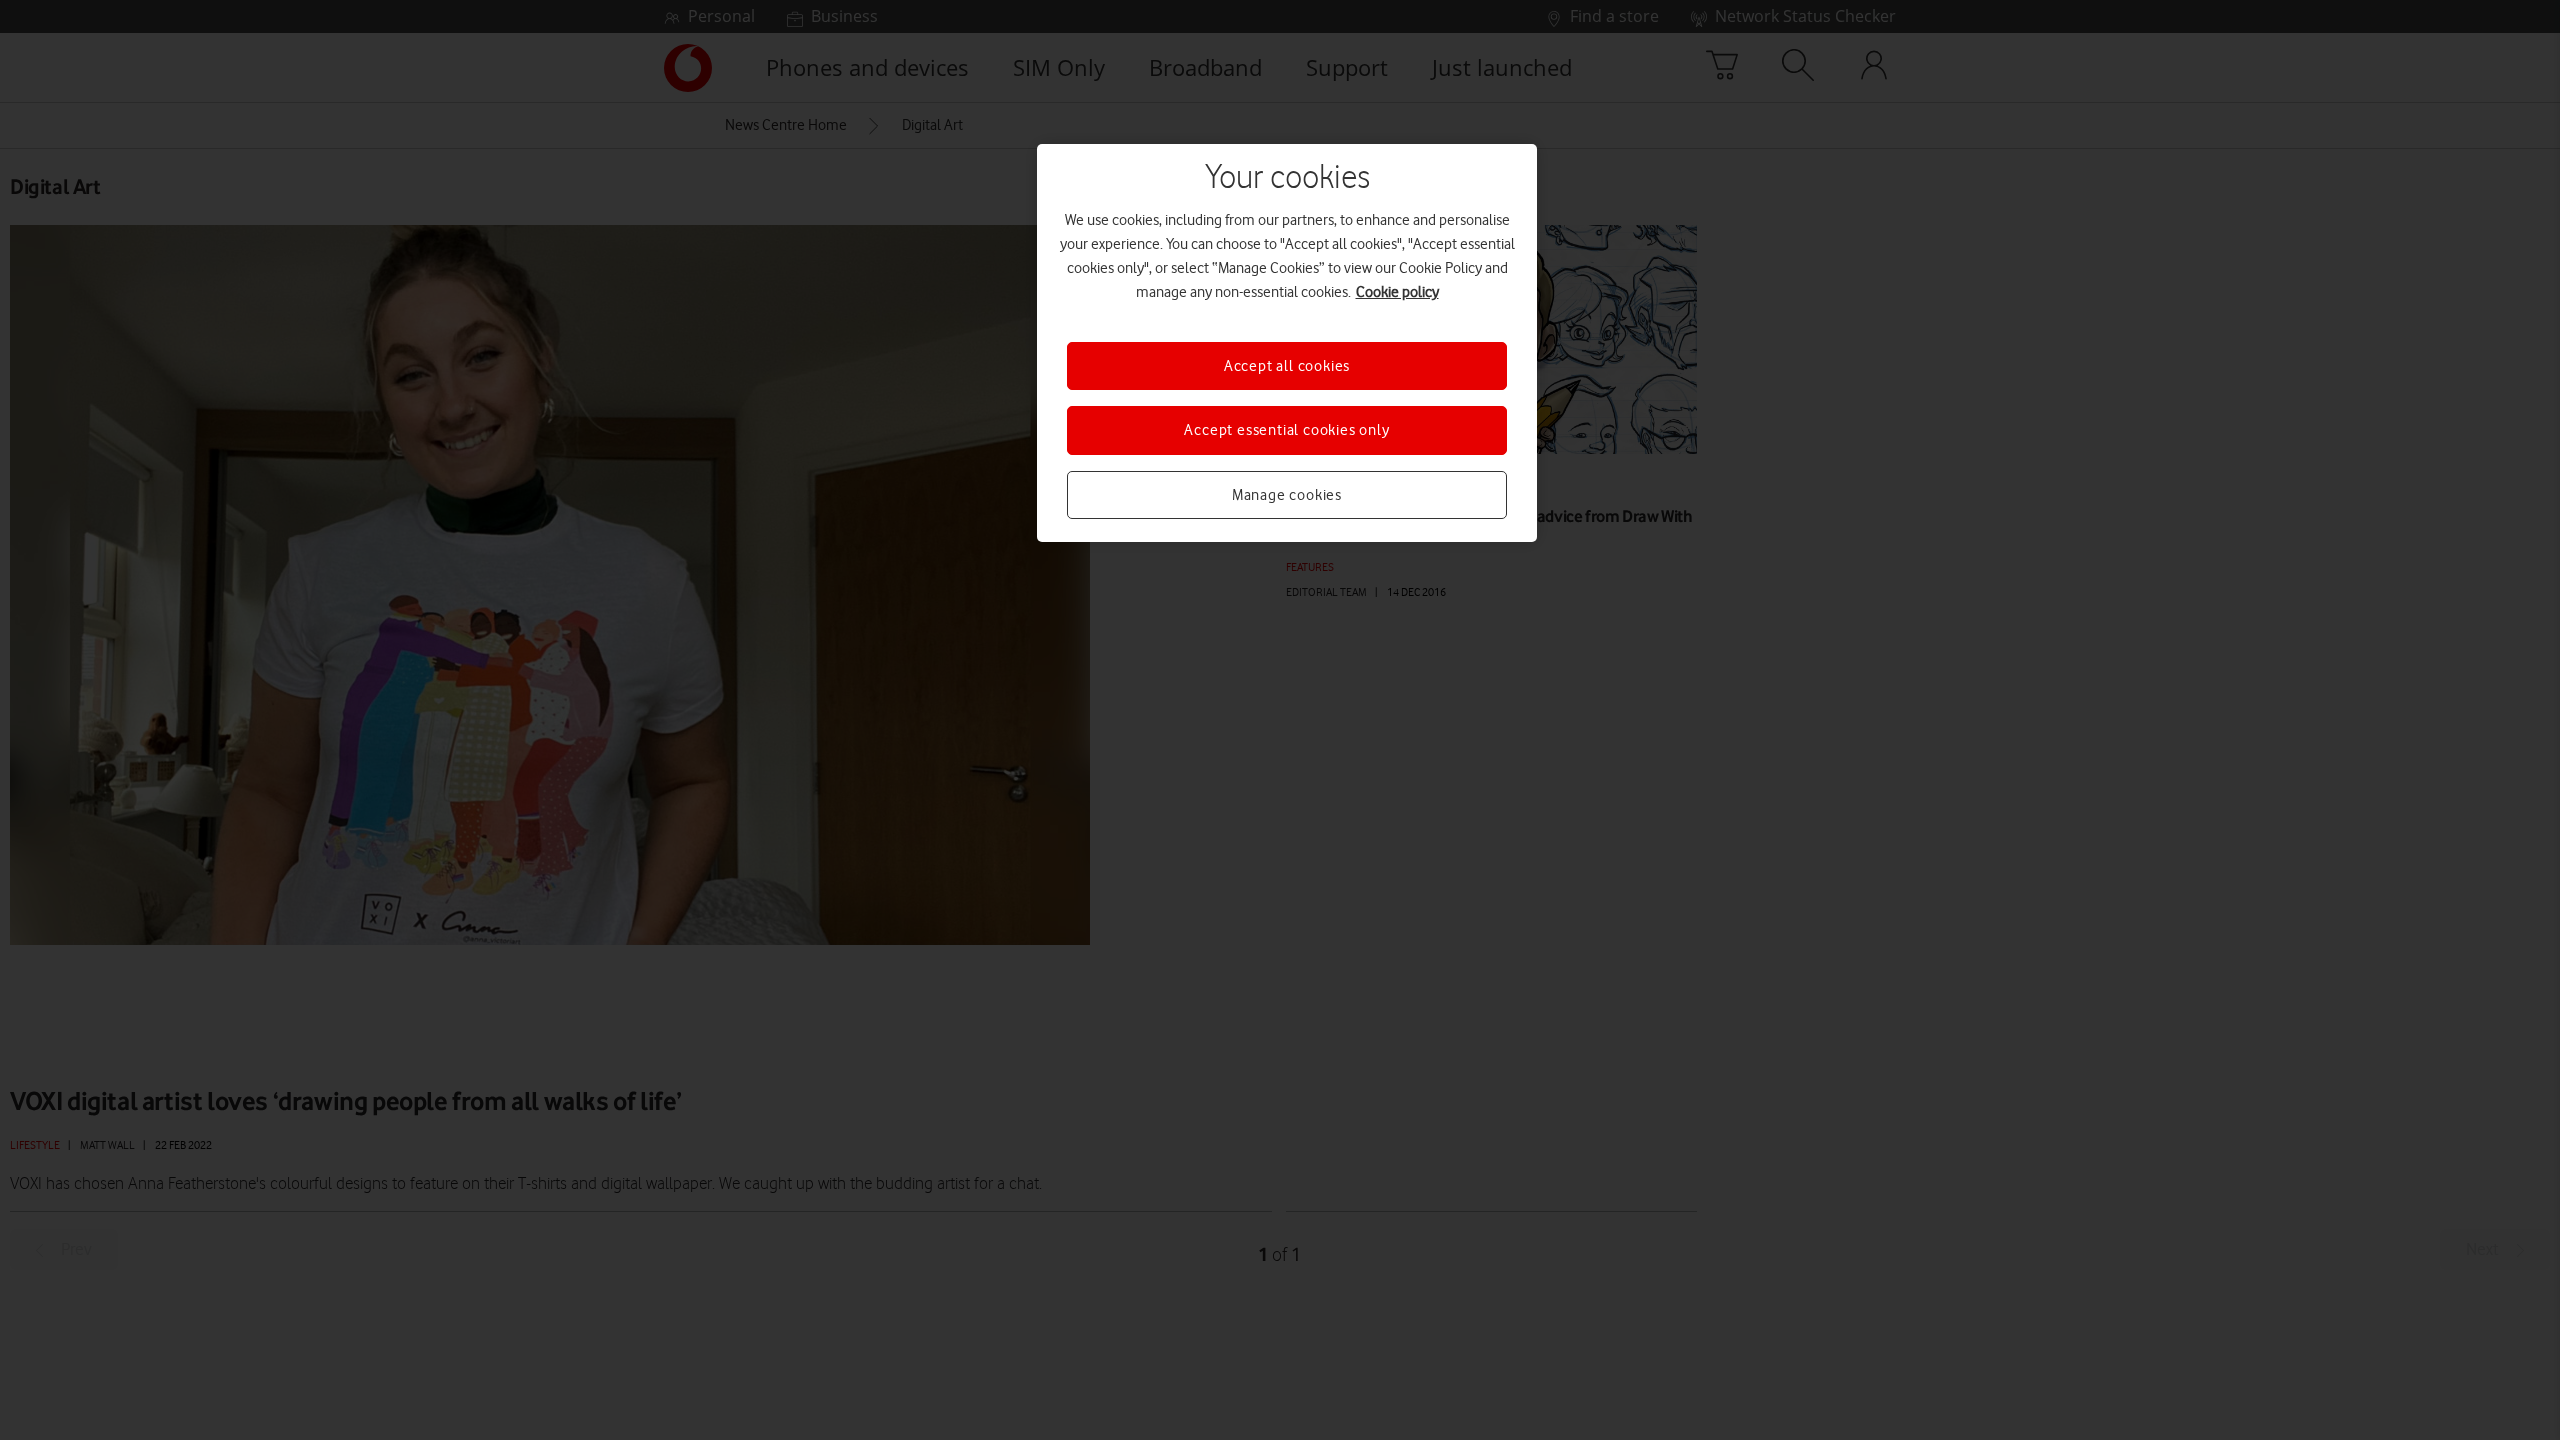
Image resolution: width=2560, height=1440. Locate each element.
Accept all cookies (1287, 366)
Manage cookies (1287, 495)
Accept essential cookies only (1286, 430)
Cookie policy (1397, 292)
